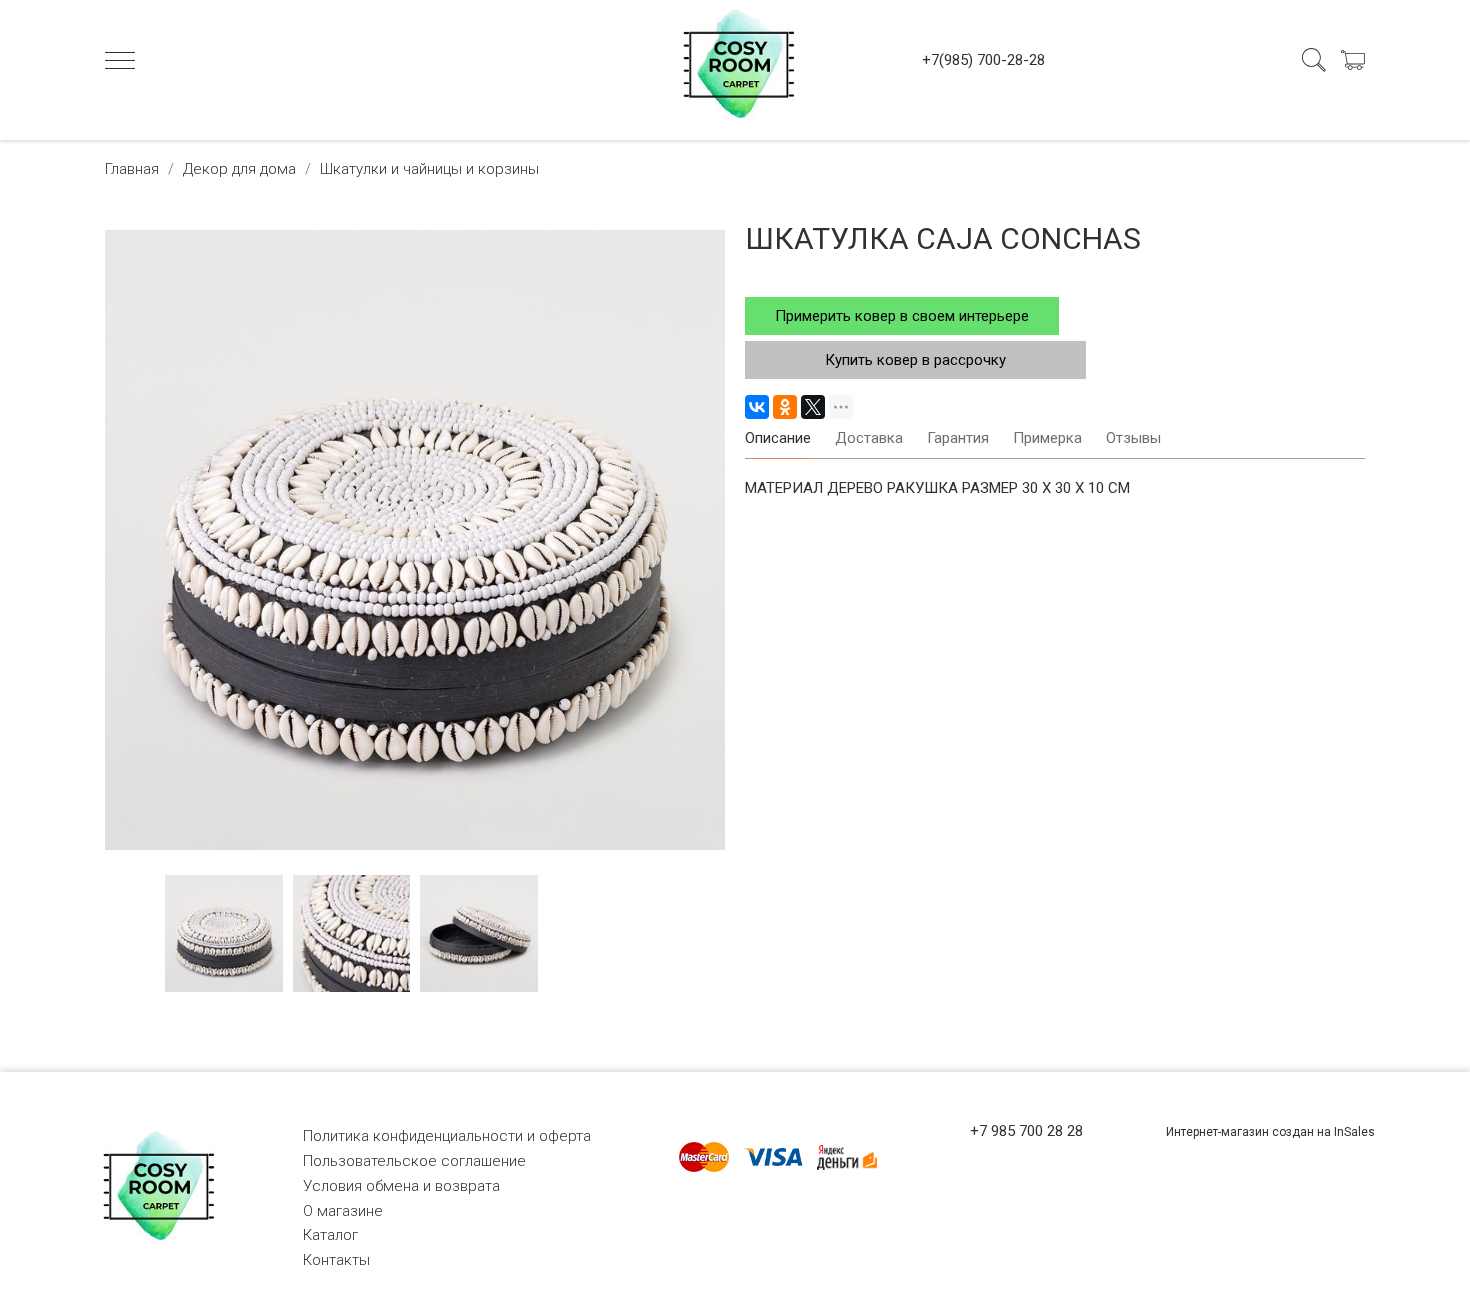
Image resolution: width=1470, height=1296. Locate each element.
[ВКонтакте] (757, 407)
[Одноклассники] (785, 407)
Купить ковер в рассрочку (915, 360)
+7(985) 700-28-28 (983, 60)
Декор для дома (239, 169)
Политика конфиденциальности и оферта (447, 1136)
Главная (132, 169)
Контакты (336, 1260)
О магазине (343, 1211)
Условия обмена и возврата (401, 1186)
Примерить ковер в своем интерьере (902, 316)
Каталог (330, 1235)
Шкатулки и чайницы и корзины (429, 169)
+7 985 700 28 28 (1026, 1131)
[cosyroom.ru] (735, 60)
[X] (813, 407)
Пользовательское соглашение (414, 1161)
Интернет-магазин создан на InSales (1270, 1132)
